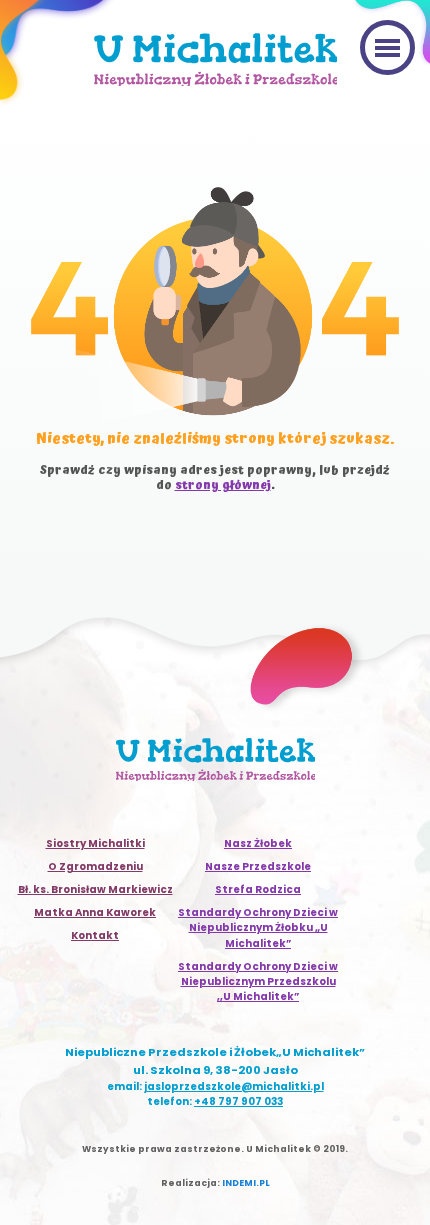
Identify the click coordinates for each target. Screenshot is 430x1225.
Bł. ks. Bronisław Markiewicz (95, 889)
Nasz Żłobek (258, 843)
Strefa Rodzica (258, 889)
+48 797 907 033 (238, 1101)
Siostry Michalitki (95, 843)
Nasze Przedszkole (258, 866)
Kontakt (95, 935)
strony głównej (223, 485)
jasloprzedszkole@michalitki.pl (234, 1086)
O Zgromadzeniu (95, 866)
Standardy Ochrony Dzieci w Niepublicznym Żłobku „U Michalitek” (258, 927)
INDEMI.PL (246, 1183)
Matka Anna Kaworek (95, 912)
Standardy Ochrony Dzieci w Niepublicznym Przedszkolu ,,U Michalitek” (258, 981)
